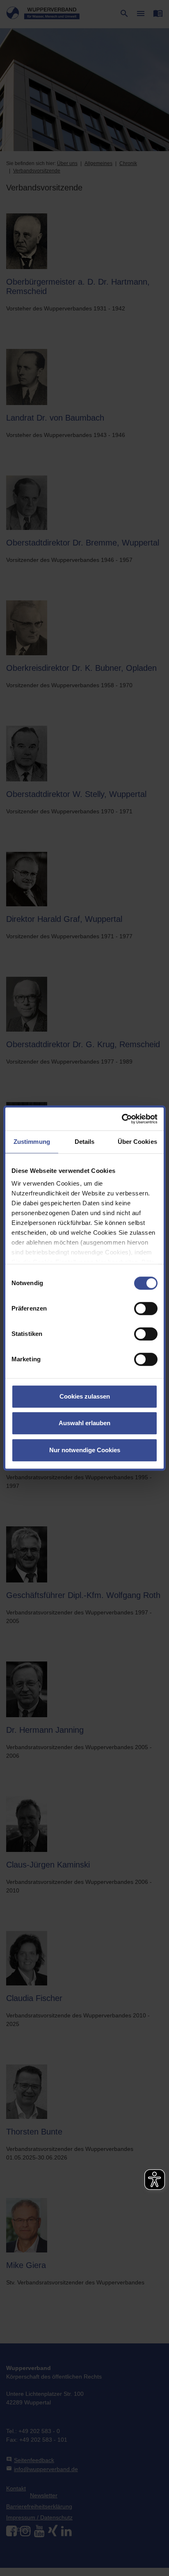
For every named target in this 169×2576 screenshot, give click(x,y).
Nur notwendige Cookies (85, 1450)
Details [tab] (85, 1142)
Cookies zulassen (85, 1396)
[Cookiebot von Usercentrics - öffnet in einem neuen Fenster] (122, 1119)
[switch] (146, 1308)
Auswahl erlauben (84, 1423)
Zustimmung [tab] (32, 1142)
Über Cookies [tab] (137, 1142)
